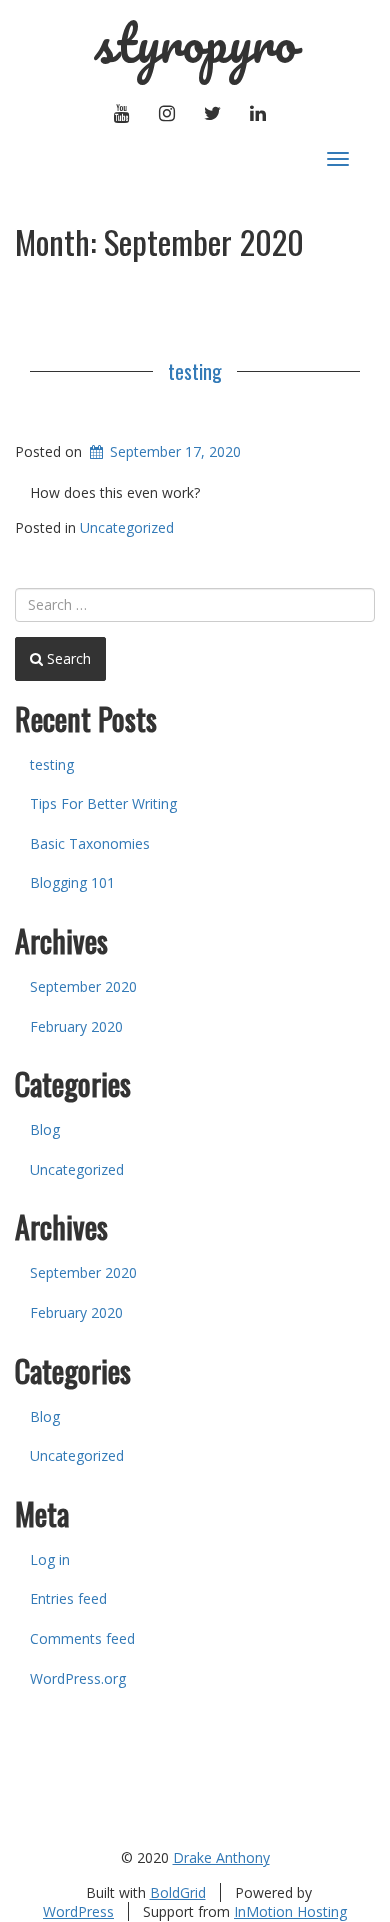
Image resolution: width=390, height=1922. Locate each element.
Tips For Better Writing (103, 803)
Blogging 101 (72, 882)
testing (195, 371)
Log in (50, 1559)
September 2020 (83, 986)
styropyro (195, 42)
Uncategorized (127, 527)
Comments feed (82, 1638)
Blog (45, 1129)
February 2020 (76, 1026)
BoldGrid (178, 1892)
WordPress (78, 1911)
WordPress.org (78, 1678)
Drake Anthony (221, 1857)
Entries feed (68, 1598)
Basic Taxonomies (90, 843)
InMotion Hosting (290, 1911)
